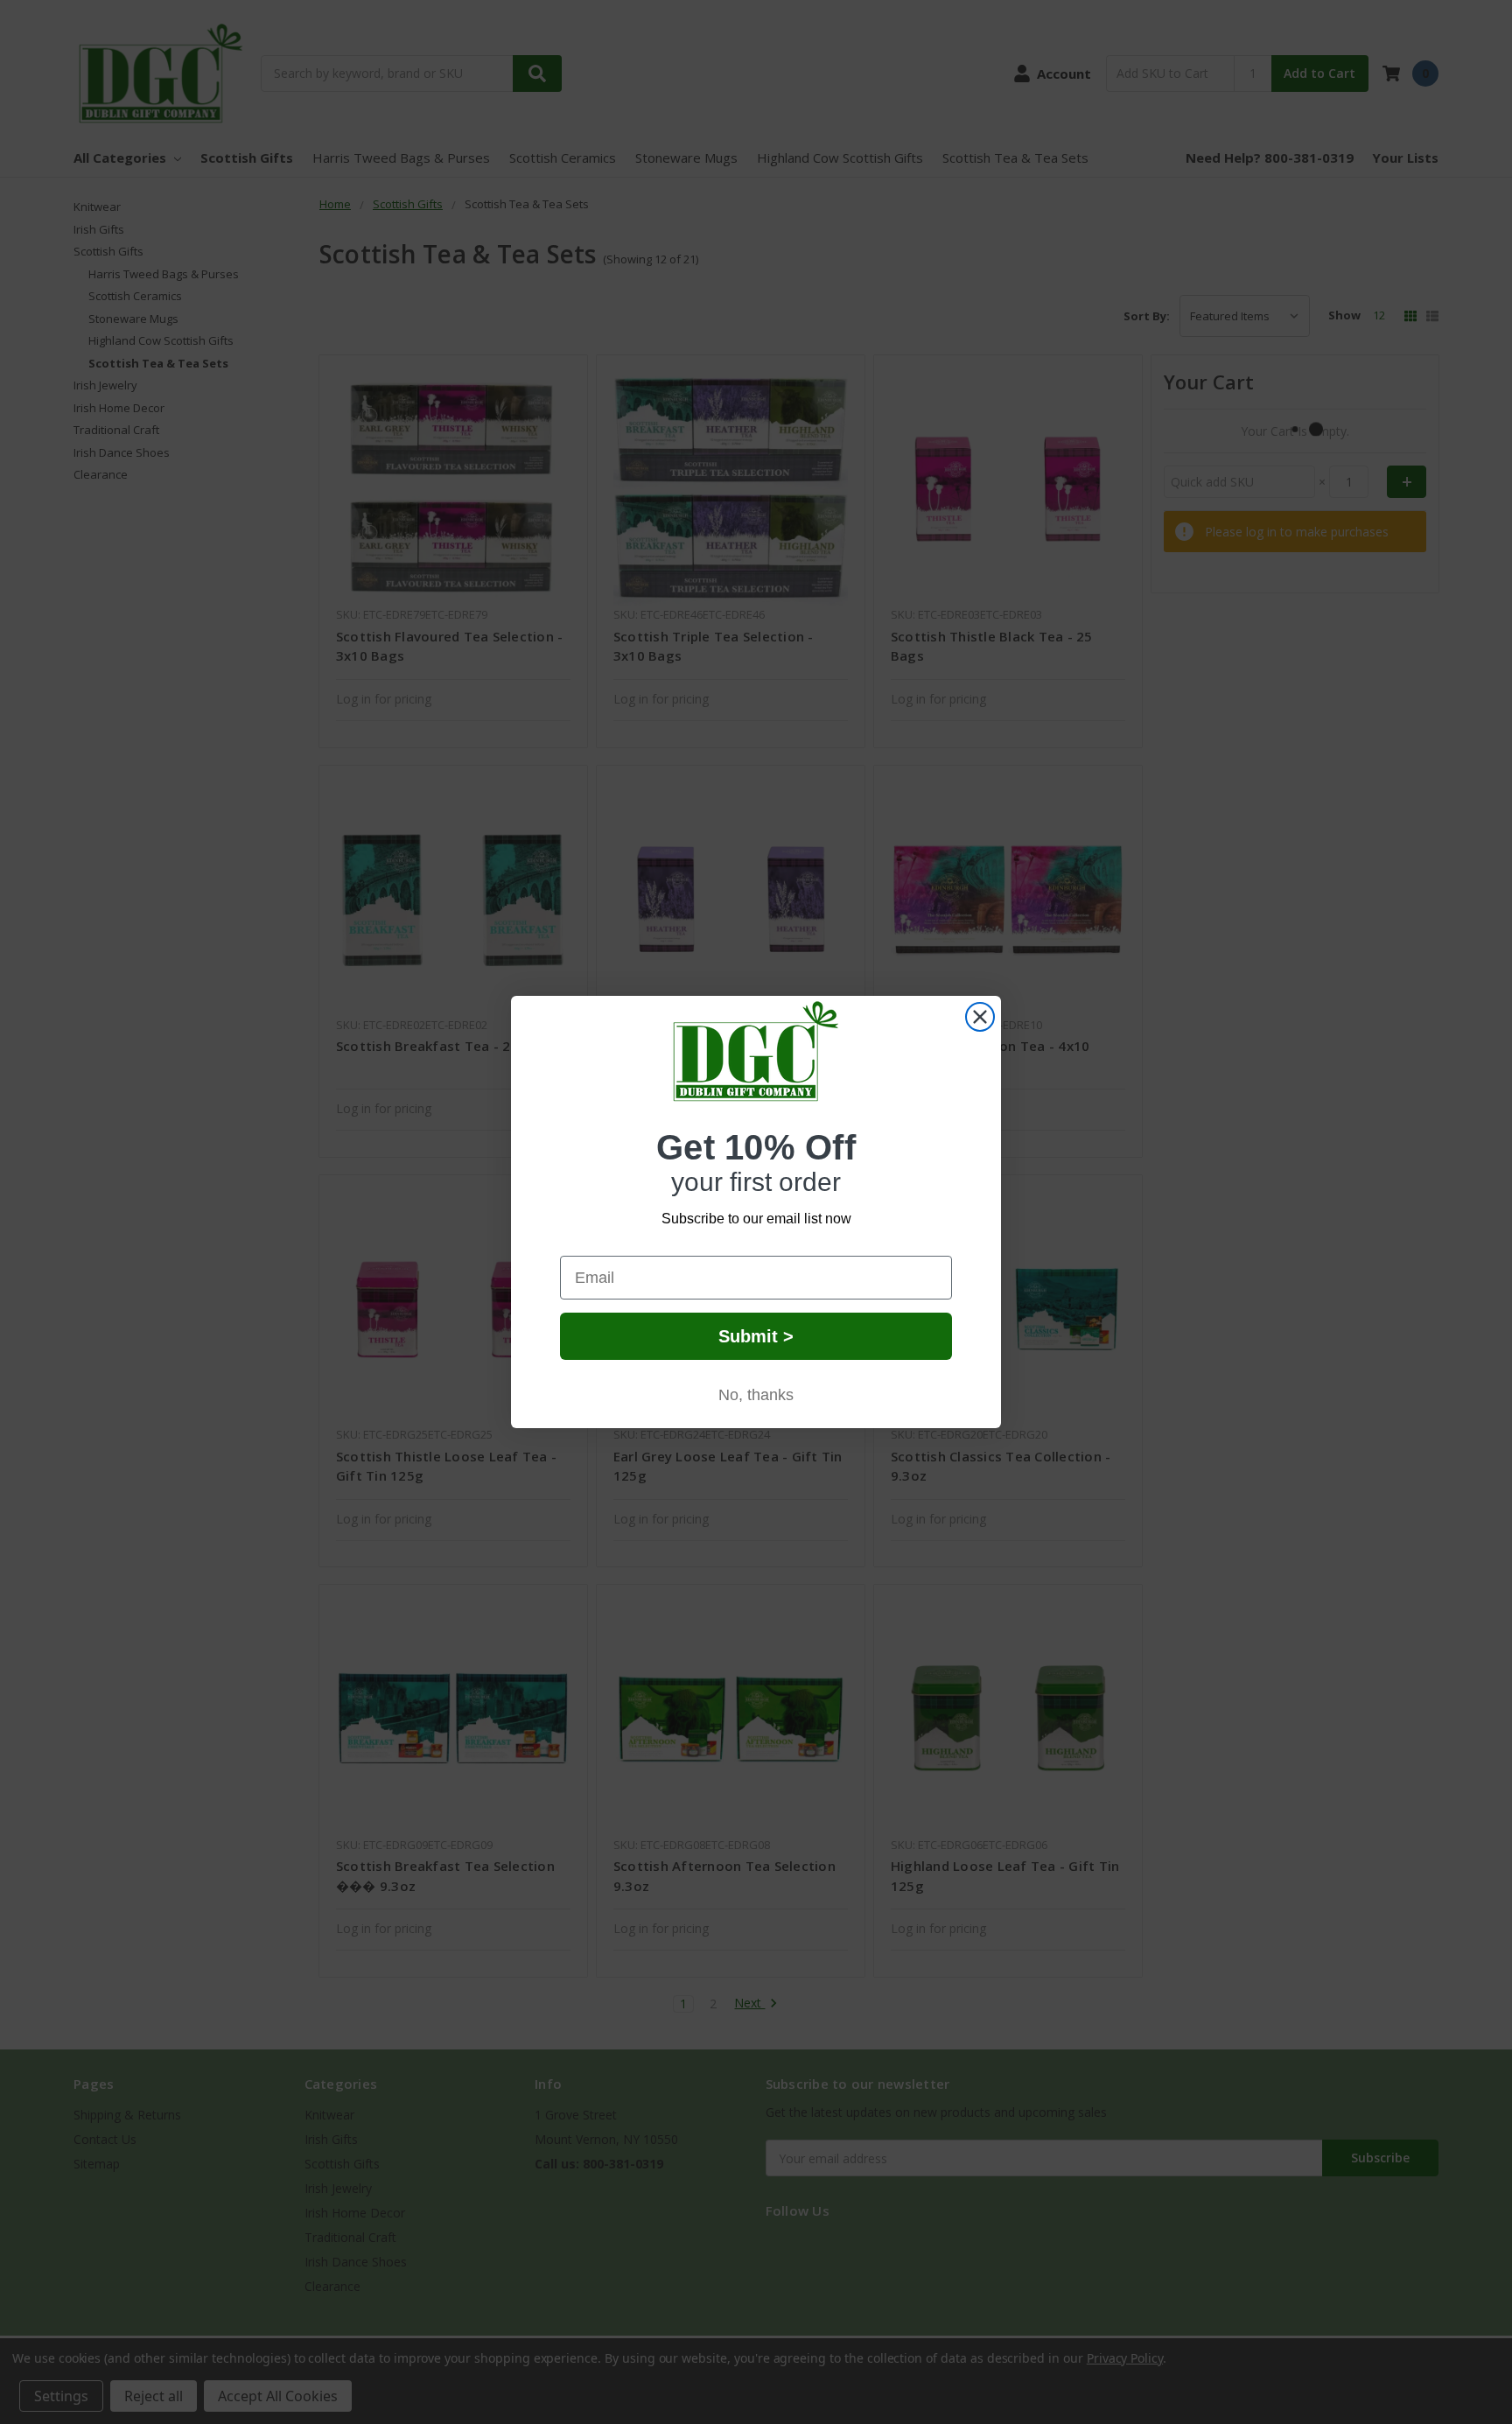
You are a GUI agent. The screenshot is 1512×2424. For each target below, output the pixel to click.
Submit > (756, 1336)
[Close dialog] (980, 1017)
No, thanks (756, 1395)
